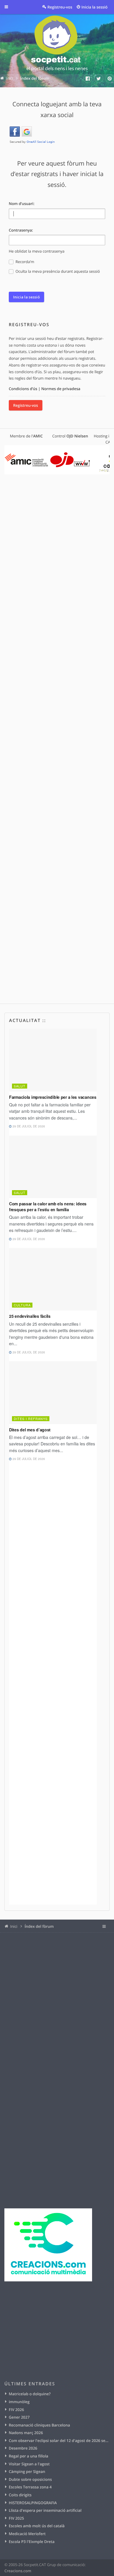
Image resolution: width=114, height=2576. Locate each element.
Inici (14, 1926)
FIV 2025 (16, 2518)
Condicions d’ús (23, 389)
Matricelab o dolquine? (30, 2394)
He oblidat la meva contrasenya (37, 251)
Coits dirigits (20, 2495)
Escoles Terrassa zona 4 (30, 2487)
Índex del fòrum (39, 1926)
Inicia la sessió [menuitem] (95, 7)
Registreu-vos (26, 405)
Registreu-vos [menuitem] (60, 7)
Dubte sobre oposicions (30, 2479)
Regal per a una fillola (28, 2456)
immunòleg (19, 2402)
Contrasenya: (21, 230)
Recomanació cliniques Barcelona (39, 2425)
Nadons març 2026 (26, 2433)
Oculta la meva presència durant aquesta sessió (57, 271)
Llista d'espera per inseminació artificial (45, 2510)
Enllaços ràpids (11, 7)
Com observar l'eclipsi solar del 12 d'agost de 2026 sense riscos (59, 2441)
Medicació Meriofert (27, 2534)
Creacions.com (18, 2571)
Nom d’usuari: (22, 204)
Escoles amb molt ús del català (37, 2526)
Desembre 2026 (23, 2448)
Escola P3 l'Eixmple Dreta (32, 2542)
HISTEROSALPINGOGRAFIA (33, 2503)
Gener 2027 (19, 2417)
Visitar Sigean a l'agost (29, 2464)
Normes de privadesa (61, 389)
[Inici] (57, 44)
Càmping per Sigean (27, 2471)
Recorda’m (24, 262)
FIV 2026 (16, 2410)
